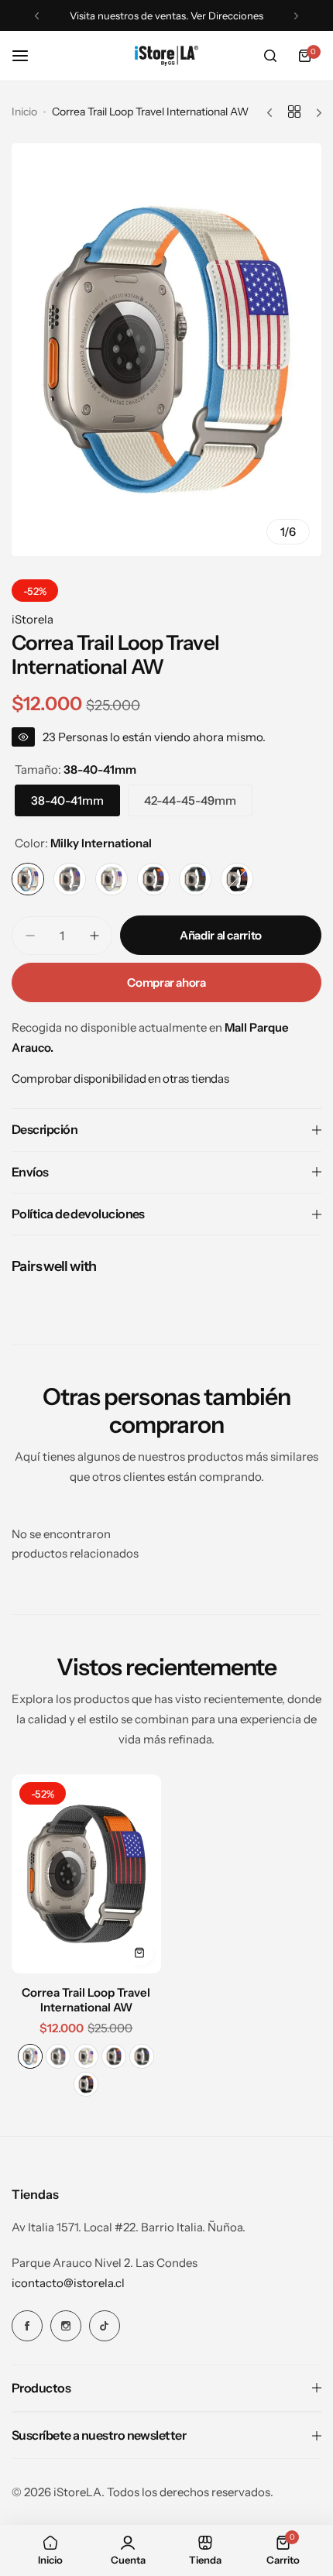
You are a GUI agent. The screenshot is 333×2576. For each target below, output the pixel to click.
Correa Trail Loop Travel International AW (86, 2000)
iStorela (33, 619)
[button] (37, 16)
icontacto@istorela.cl (68, 2283)
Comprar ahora (166, 982)
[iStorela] (166, 55)
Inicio (24, 112)
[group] (166, 350)
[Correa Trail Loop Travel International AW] (86, 1874)
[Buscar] (270, 56)
